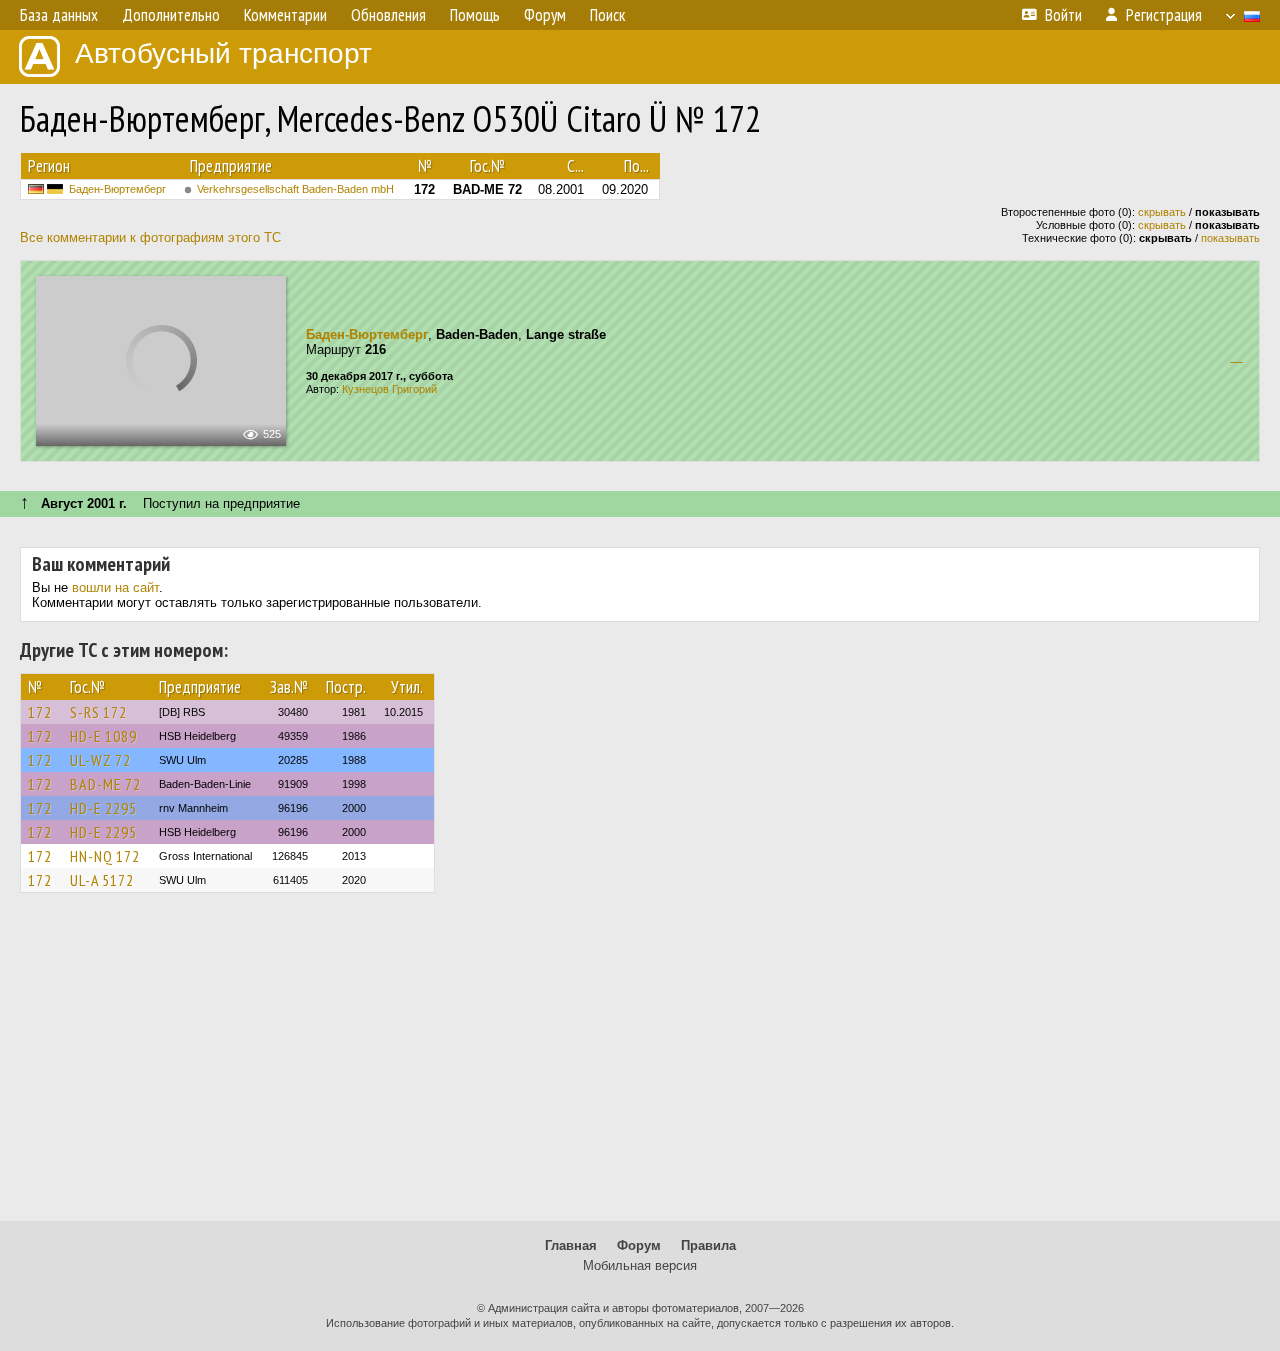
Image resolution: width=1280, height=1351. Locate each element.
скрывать (1162, 212)
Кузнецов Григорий (389, 389)
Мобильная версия (640, 1265)
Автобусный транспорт (223, 53)
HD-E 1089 (103, 736)
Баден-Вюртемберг (117, 189)
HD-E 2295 (103, 808)
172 (40, 712)
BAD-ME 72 (105, 784)
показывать (1230, 238)
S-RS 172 (98, 712)
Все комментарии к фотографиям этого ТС (150, 237)
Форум (639, 1245)
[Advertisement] (640, 1066)
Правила (708, 1245)
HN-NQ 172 (105, 856)
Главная (571, 1245)
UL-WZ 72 (100, 760)
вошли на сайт (115, 587)
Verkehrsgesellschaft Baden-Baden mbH (295, 189)
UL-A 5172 (102, 880)
